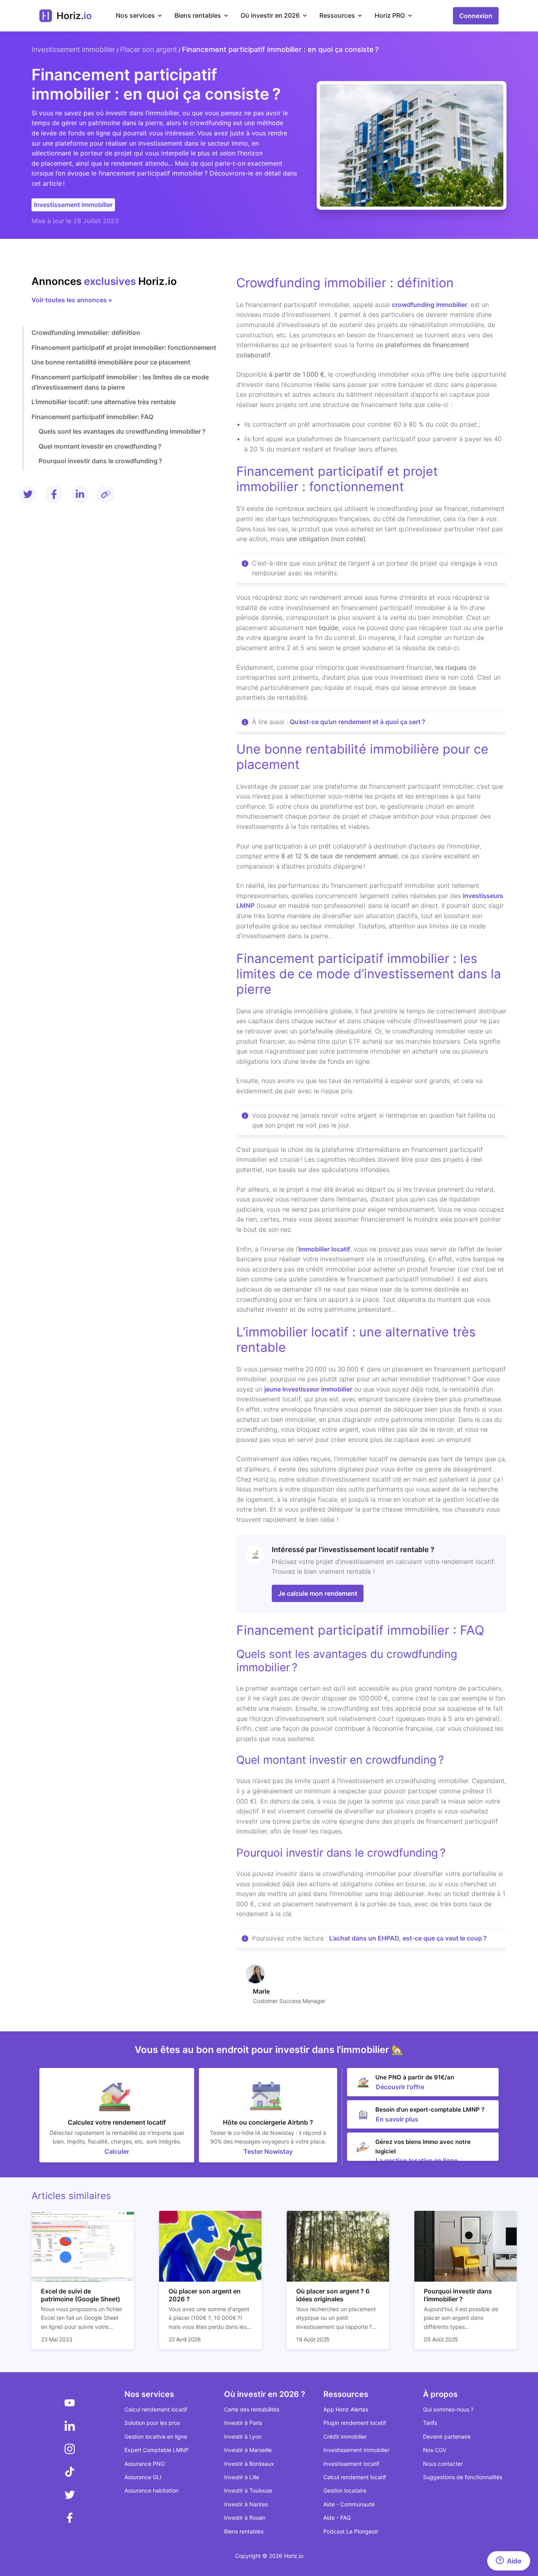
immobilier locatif (324, 1249)
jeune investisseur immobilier (308, 1389)
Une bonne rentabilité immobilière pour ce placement (111, 362)
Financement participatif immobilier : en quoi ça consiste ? (280, 49)
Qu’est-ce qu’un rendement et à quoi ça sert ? (358, 722)
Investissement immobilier (73, 49)
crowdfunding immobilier (429, 305)
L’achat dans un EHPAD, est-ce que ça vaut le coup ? (408, 1938)
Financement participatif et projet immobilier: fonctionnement (124, 347)
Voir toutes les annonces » (72, 300)
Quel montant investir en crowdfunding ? (100, 446)
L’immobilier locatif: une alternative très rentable (104, 402)
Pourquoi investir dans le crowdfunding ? (100, 461)
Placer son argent (148, 49)
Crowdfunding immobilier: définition (86, 333)
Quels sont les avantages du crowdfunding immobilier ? (122, 431)
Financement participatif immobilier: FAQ (92, 417)
